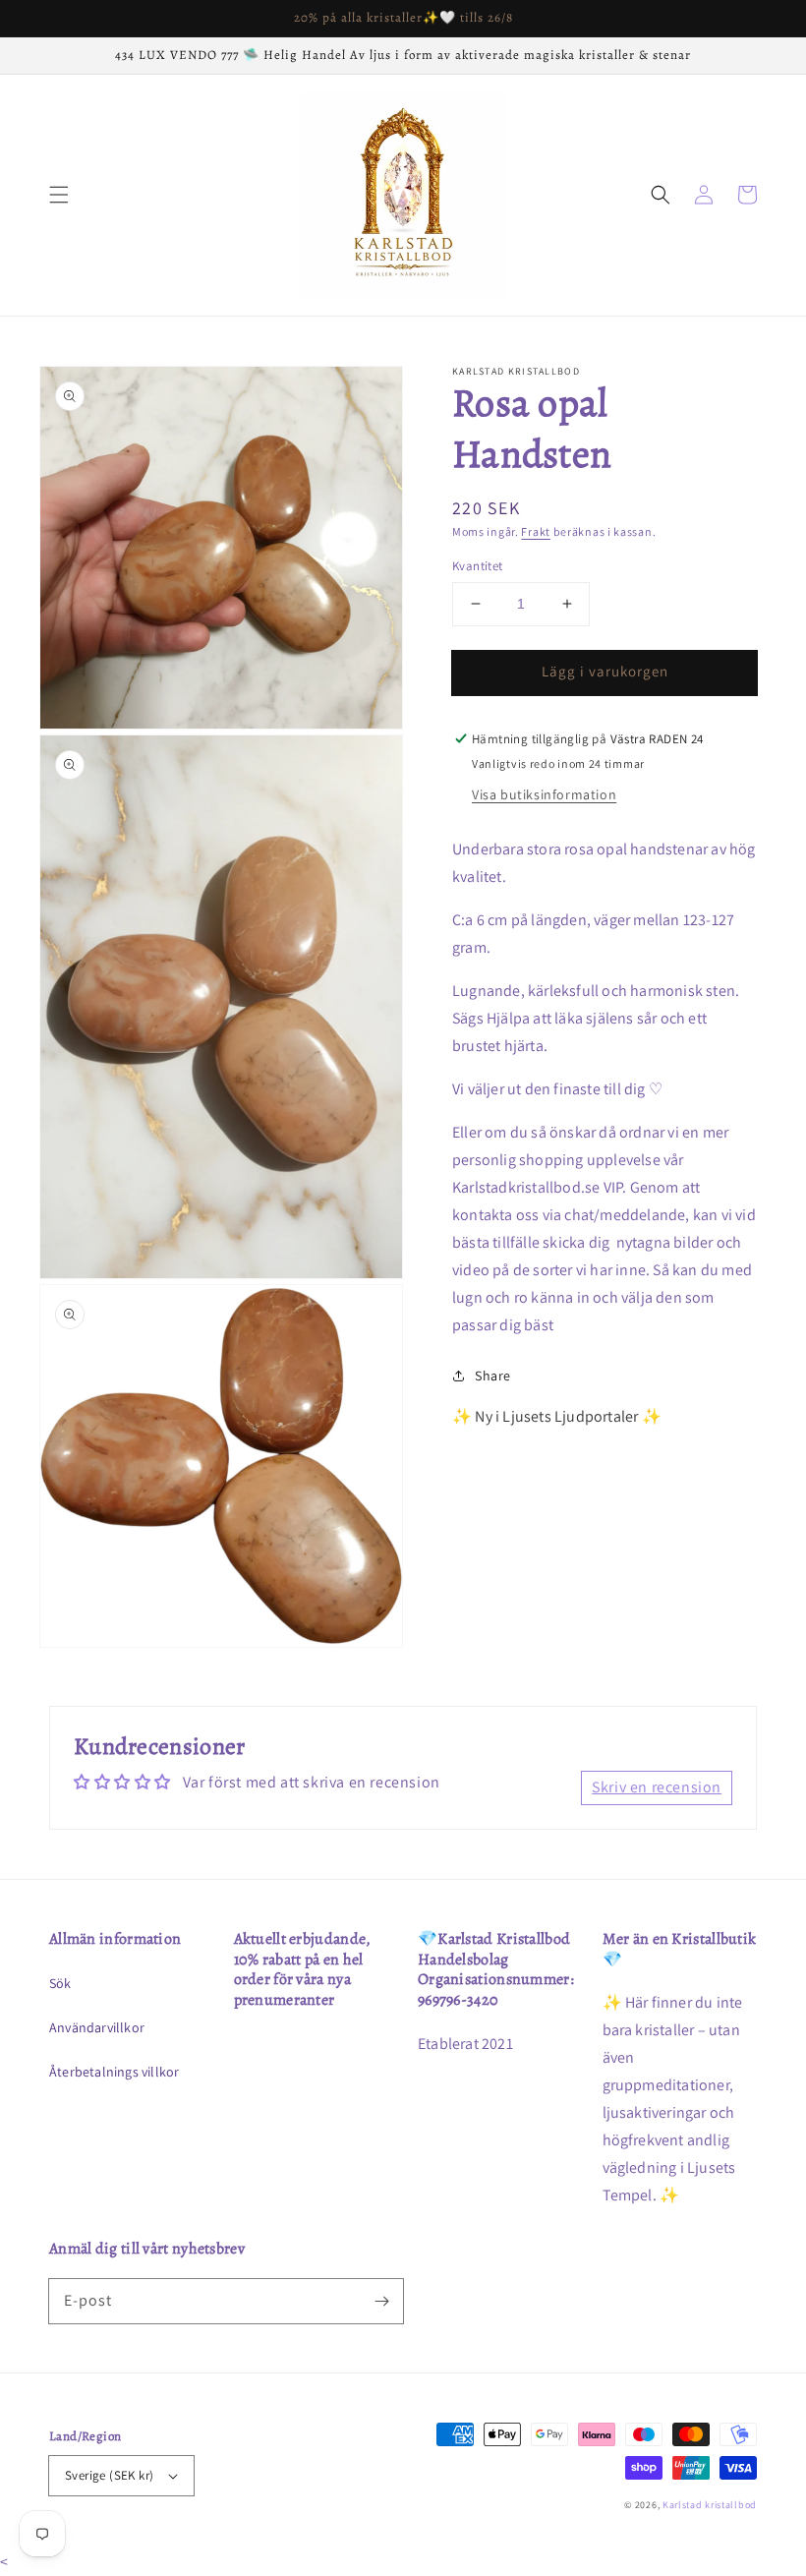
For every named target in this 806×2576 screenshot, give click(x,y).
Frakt (536, 531)
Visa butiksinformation (544, 794)
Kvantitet (478, 566)
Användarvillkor (97, 2027)
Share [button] (493, 1376)
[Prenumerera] (381, 2301)
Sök (60, 1983)
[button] (59, 195)
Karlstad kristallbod (710, 2505)
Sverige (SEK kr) (109, 2475)
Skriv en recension (657, 1787)
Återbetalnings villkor (114, 2072)
